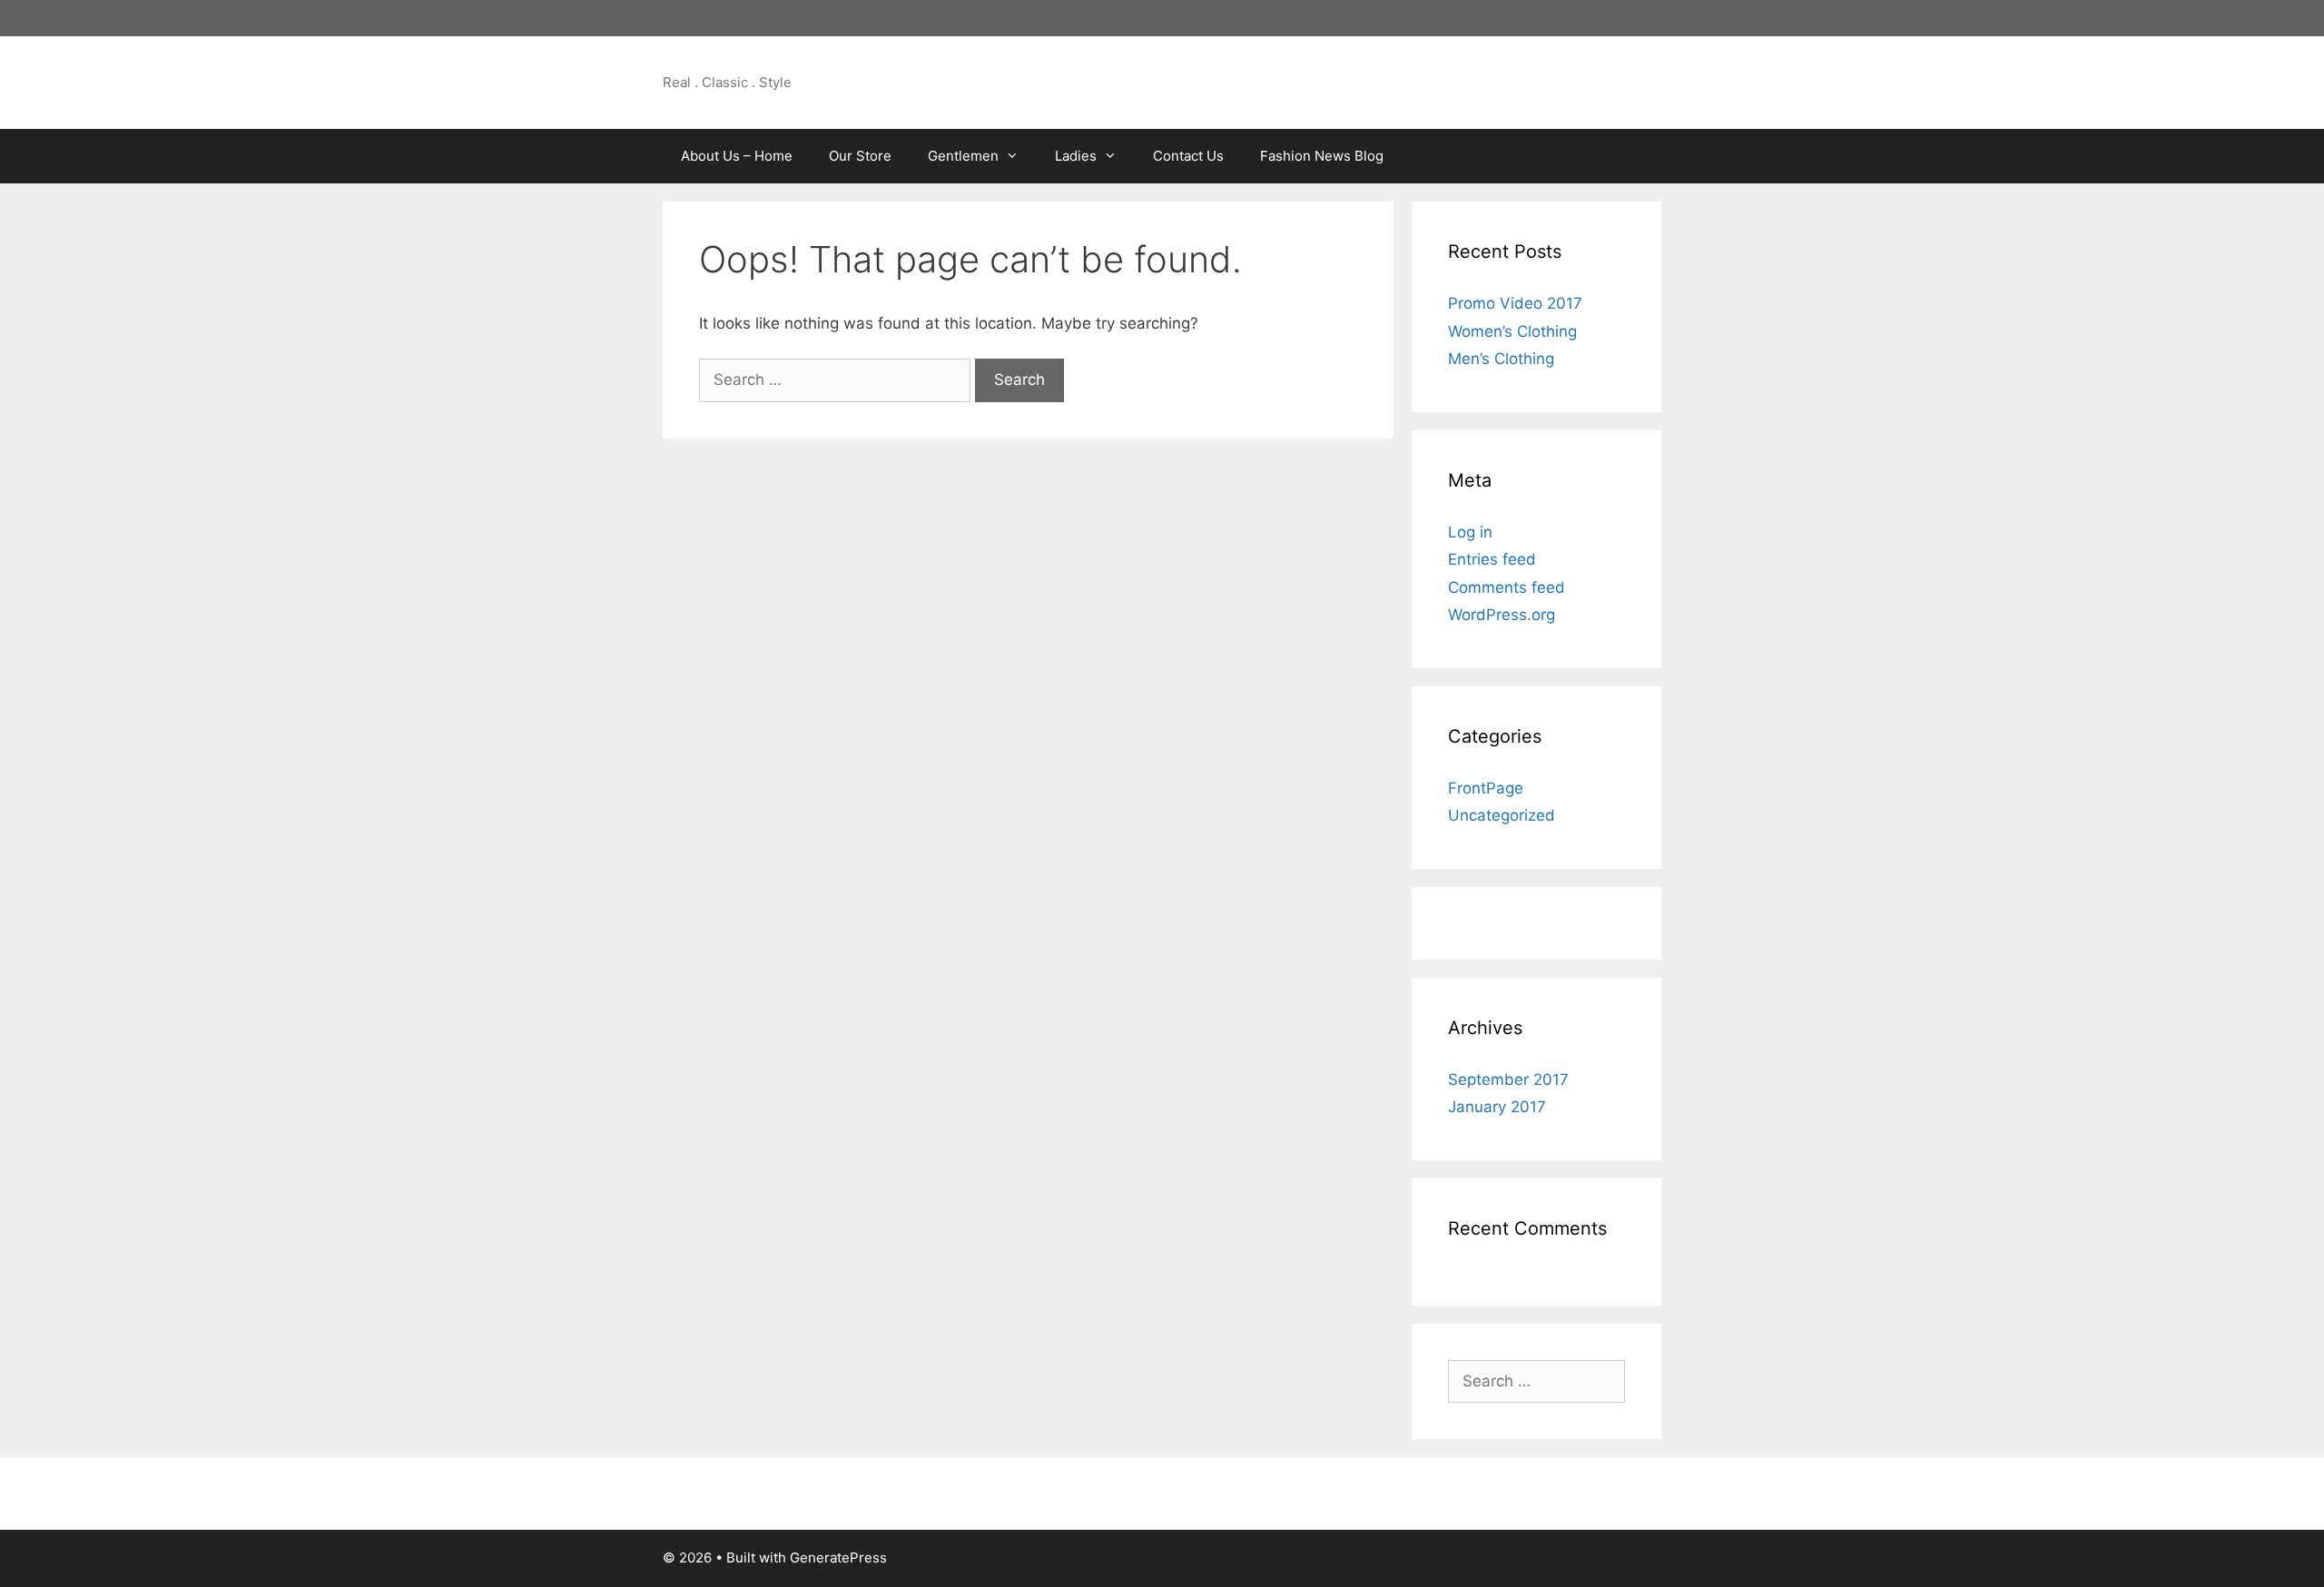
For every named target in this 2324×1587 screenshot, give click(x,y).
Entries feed (1492, 559)
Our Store (860, 156)
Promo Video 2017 (1515, 303)
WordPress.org (1502, 615)
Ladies (1076, 156)
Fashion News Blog (1322, 156)
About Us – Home (737, 156)
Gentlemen (963, 156)
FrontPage (1486, 788)
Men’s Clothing (1501, 359)
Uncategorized (1502, 815)
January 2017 (1497, 1107)
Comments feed (1507, 587)
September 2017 (1508, 1079)
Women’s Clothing (1512, 331)
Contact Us (1188, 156)
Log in (1470, 532)
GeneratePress (838, 1557)
